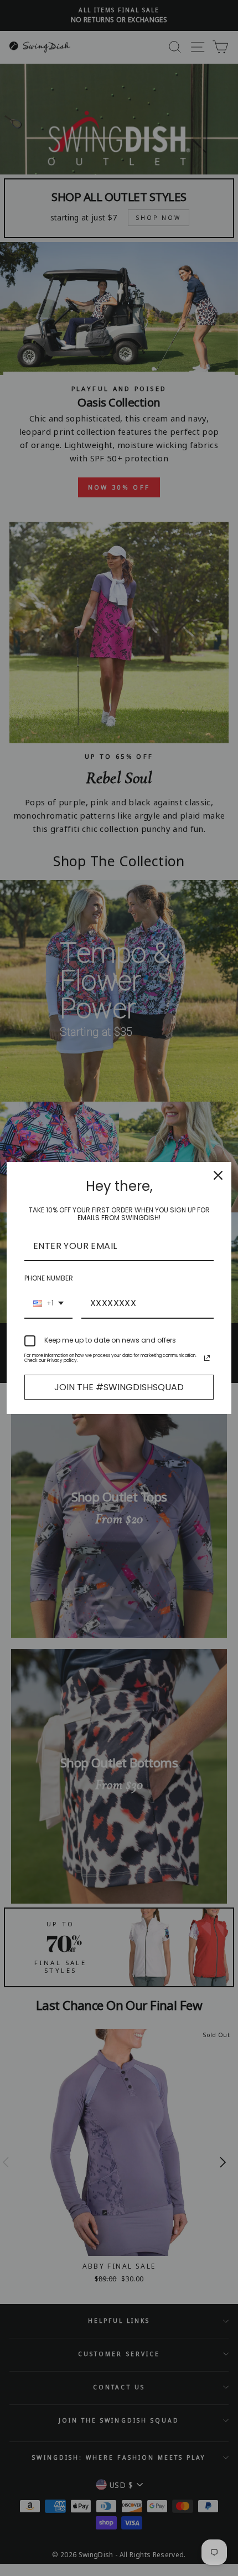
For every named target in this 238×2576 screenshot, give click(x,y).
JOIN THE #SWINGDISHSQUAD (119, 1387)
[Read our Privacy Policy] (207, 1358)
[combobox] (48, 1304)
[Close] (218, 1175)
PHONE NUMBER (49, 1278)
